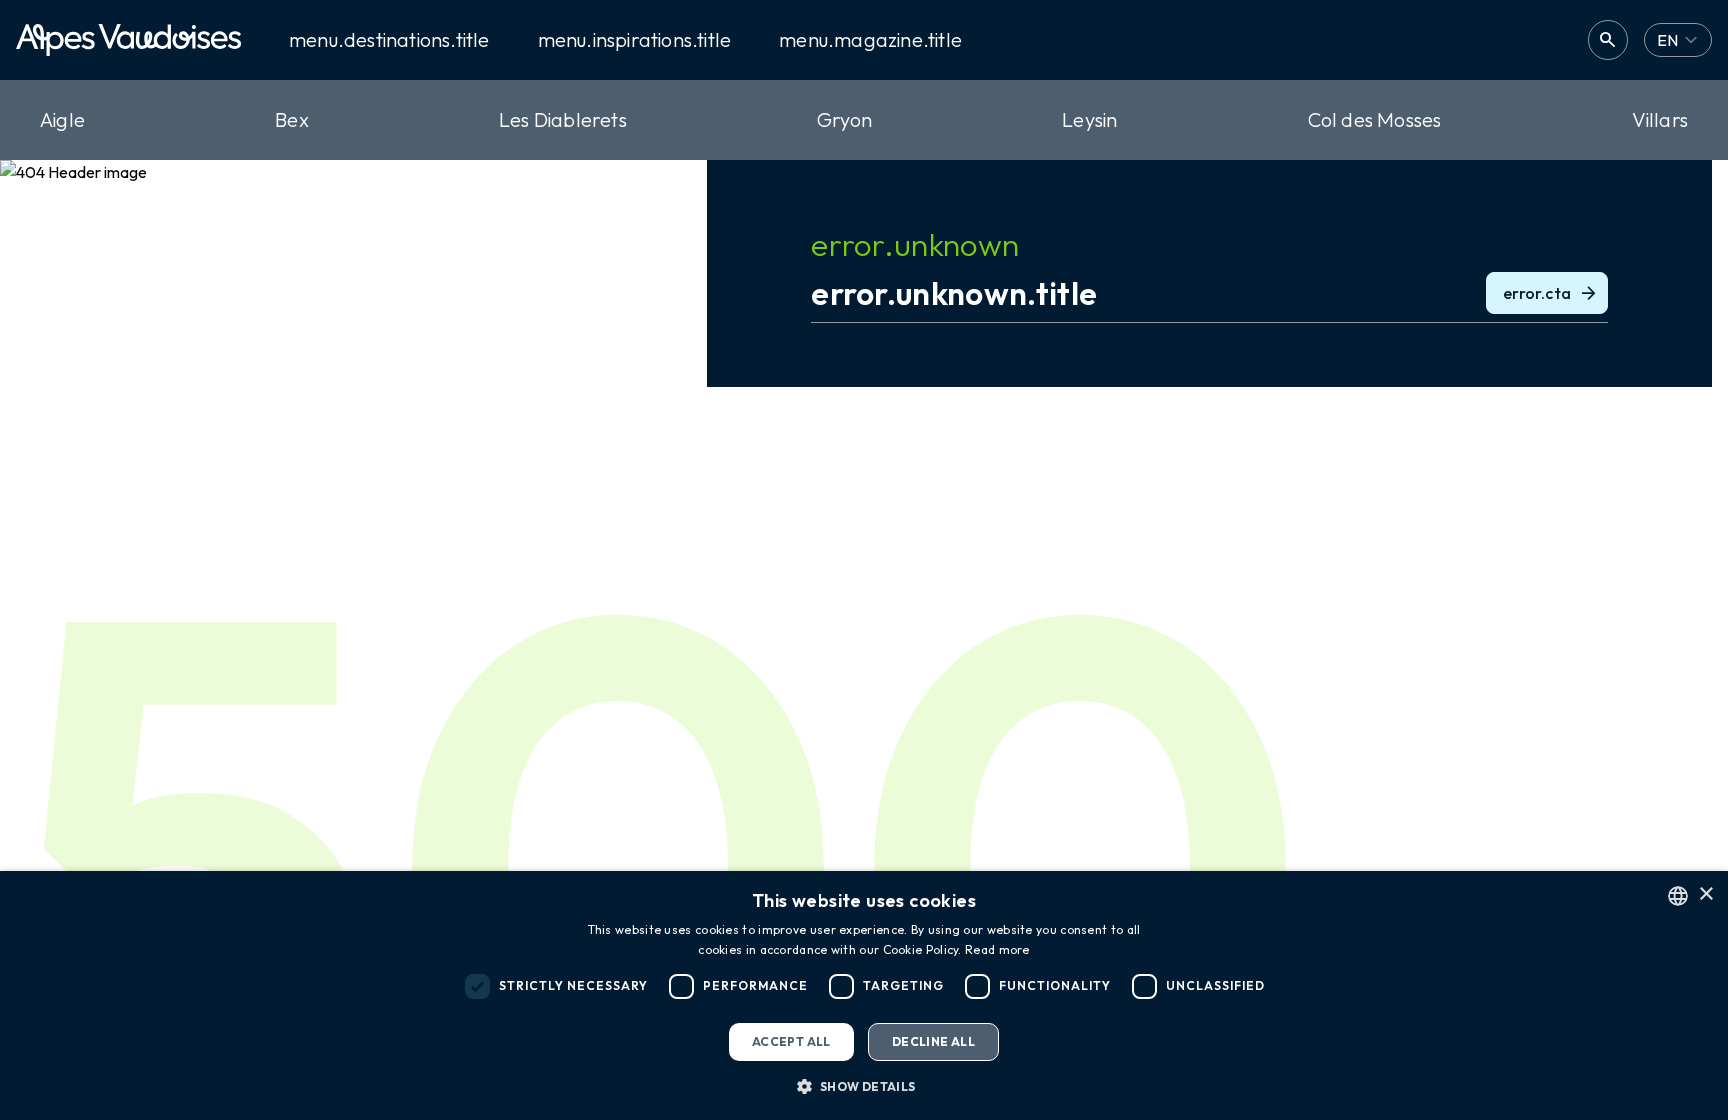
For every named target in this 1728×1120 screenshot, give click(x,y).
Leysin (1089, 119)
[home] (128, 40)
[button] (863, 1086)
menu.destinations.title (389, 40)
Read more (997, 949)
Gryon (844, 119)
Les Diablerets (563, 119)
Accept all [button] (791, 1041)
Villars (1660, 119)
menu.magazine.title (870, 40)
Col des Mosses (1375, 119)
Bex (292, 119)
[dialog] (864, 995)
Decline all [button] (933, 1041)
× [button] (1705, 894)
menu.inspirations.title (635, 40)
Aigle (62, 119)
